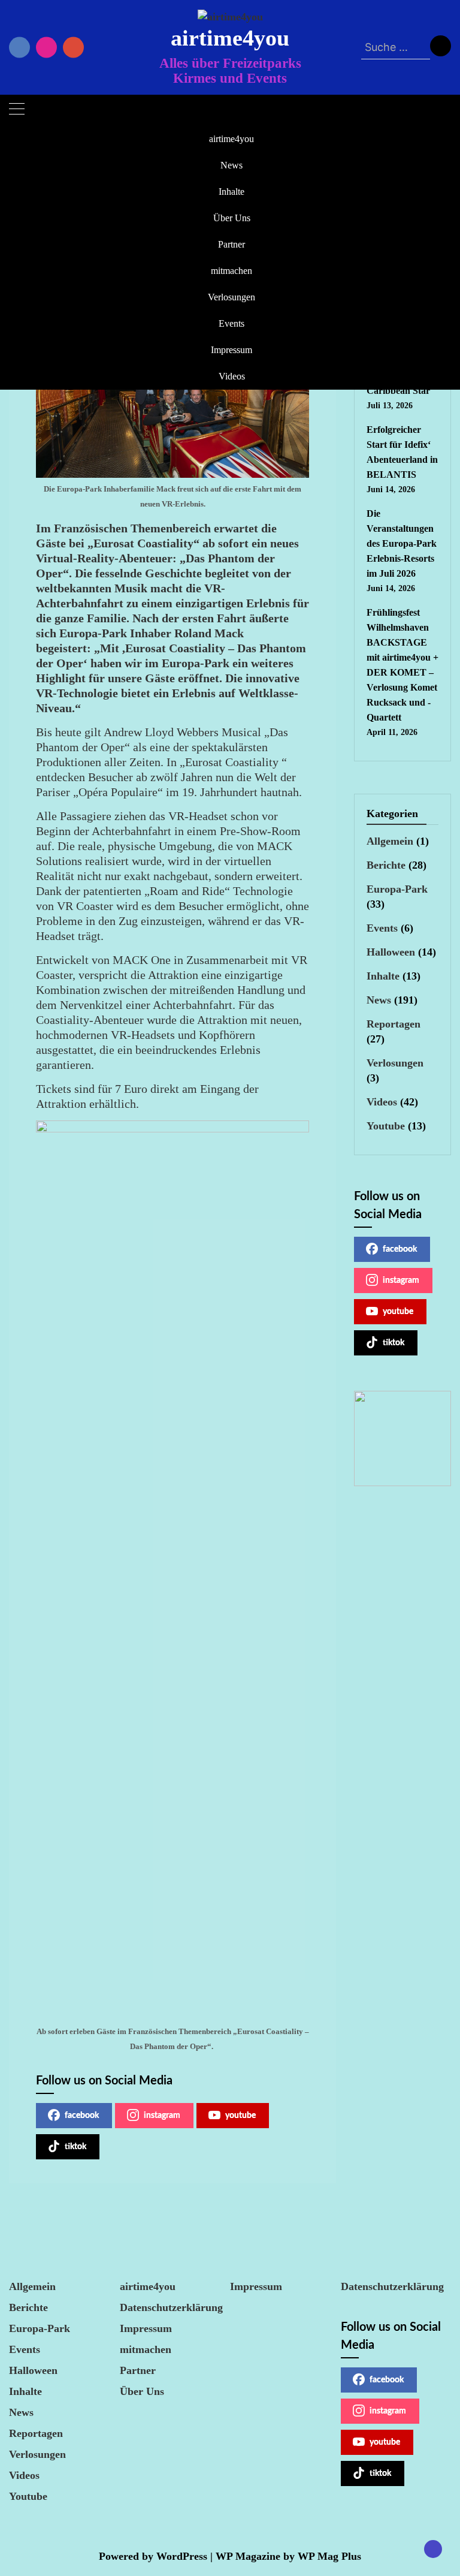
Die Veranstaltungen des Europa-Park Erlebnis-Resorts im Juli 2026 (402, 543)
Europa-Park (397, 889)
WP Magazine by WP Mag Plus (288, 2556)
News (231, 165)
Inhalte (231, 192)
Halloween (391, 952)
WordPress (182, 2556)
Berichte (386, 865)
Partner (231, 244)
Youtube (386, 1126)
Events (231, 323)
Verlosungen (231, 297)
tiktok (75, 2147)
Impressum (231, 350)
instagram (162, 2116)
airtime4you (230, 38)
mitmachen (231, 271)
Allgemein (390, 841)
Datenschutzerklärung (171, 2307)
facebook (82, 2116)
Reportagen (394, 1024)
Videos (232, 376)
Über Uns (232, 218)
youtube (240, 2116)
